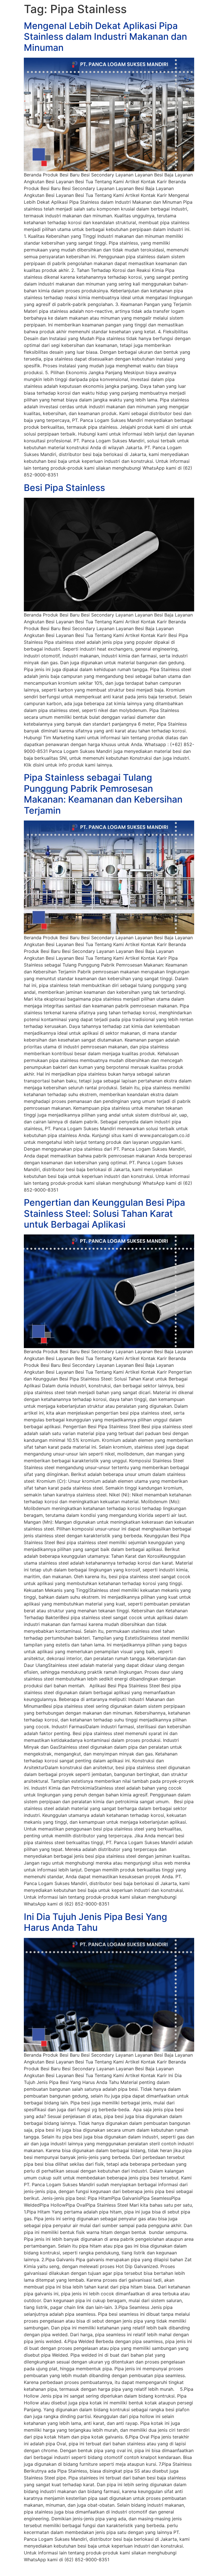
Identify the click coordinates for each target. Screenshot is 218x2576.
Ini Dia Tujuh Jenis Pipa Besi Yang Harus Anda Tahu (96, 1922)
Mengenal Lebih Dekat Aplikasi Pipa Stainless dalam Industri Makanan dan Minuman (105, 37)
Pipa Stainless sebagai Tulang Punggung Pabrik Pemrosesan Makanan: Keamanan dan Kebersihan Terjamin (103, 794)
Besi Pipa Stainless (64, 488)
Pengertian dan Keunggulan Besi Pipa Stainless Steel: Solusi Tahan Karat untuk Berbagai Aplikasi (104, 1213)
